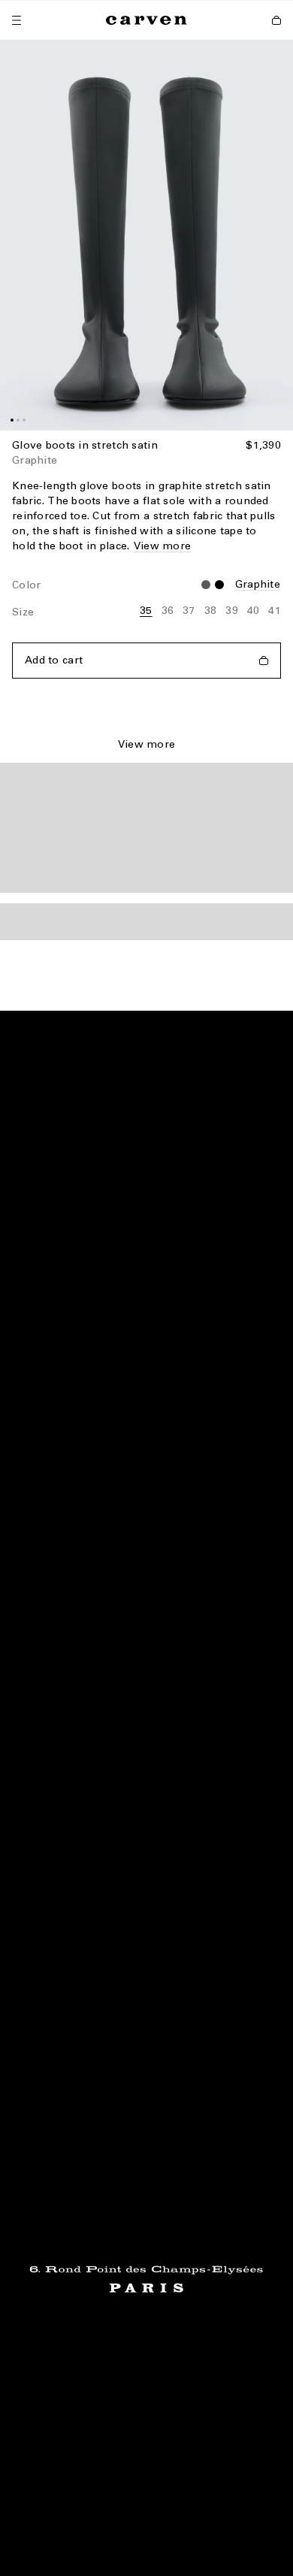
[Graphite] (219, 585)
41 (275, 611)
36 (168, 611)
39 (232, 611)
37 (189, 611)
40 (254, 611)
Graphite (258, 584)
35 (146, 611)
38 (211, 611)
